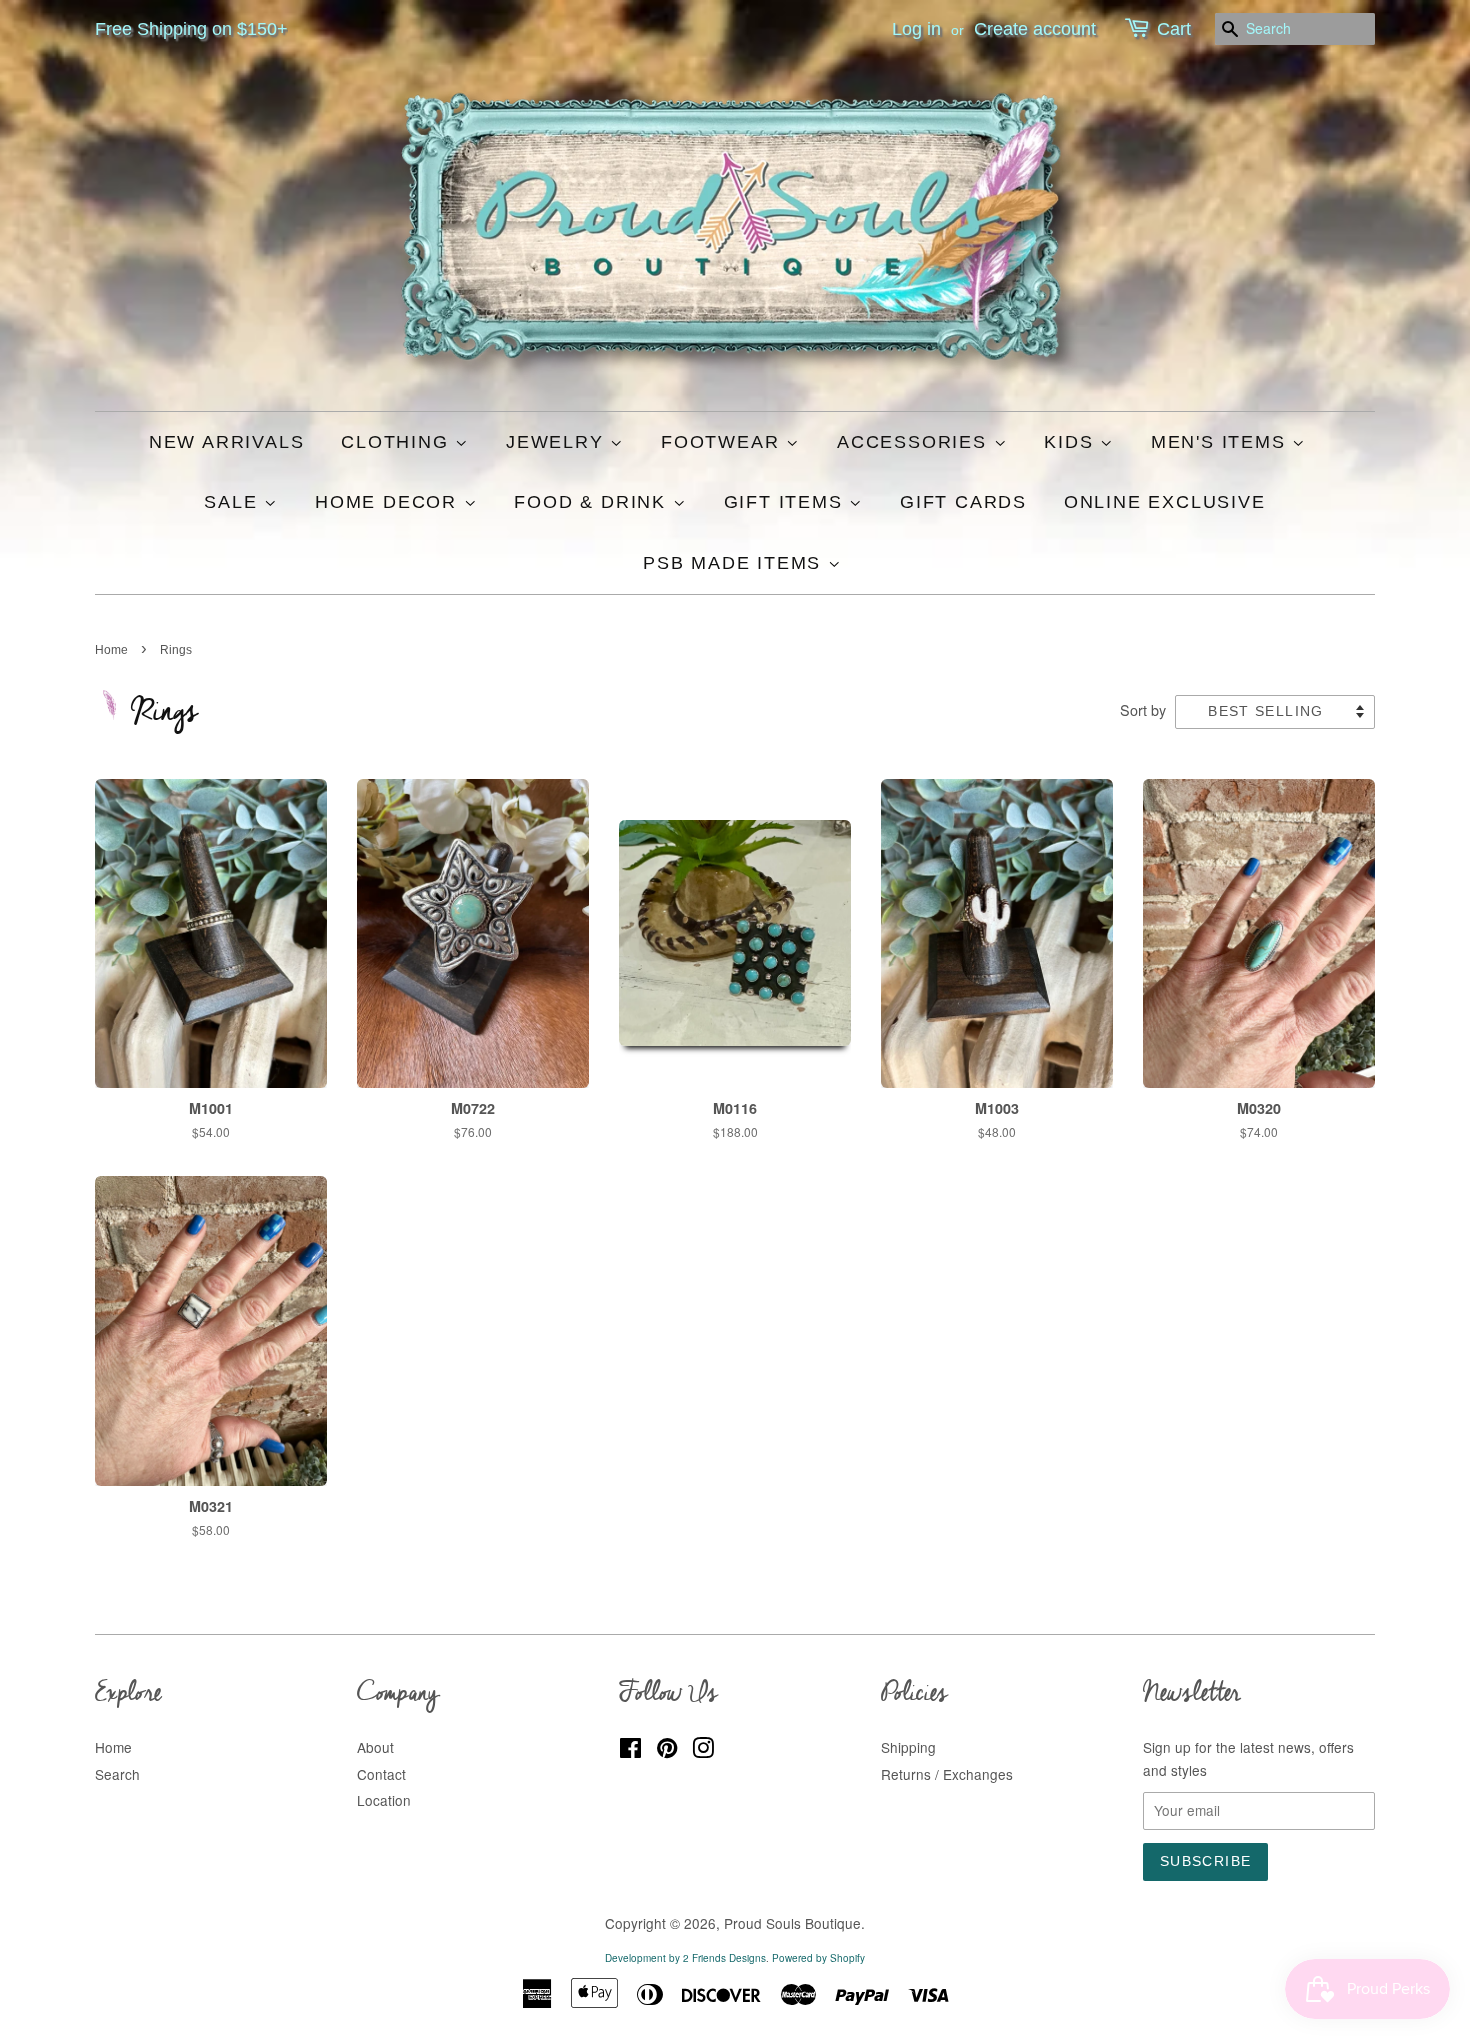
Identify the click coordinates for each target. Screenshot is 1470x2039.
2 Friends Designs (724, 1958)
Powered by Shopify (818, 1958)
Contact (381, 1774)
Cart (1174, 29)
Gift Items (787, 502)
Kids (1072, 442)
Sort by (1143, 709)
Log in (916, 29)
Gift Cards (963, 502)
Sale (234, 502)
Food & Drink (593, 502)
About (375, 1747)
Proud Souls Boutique (792, 1923)
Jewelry (558, 442)
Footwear (723, 442)
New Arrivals (227, 442)
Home (111, 650)
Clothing (398, 442)
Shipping (908, 1747)
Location (384, 1800)
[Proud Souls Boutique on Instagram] (703, 1751)
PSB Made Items (735, 563)
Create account (1035, 29)
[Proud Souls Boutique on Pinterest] (667, 1751)
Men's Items (1222, 442)
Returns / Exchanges (947, 1774)
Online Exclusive (1165, 502)
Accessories (915, 442)
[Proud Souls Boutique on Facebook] (630, 1751)
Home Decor (389, 502)
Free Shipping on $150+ (191, 29)
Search (117, 1774)
